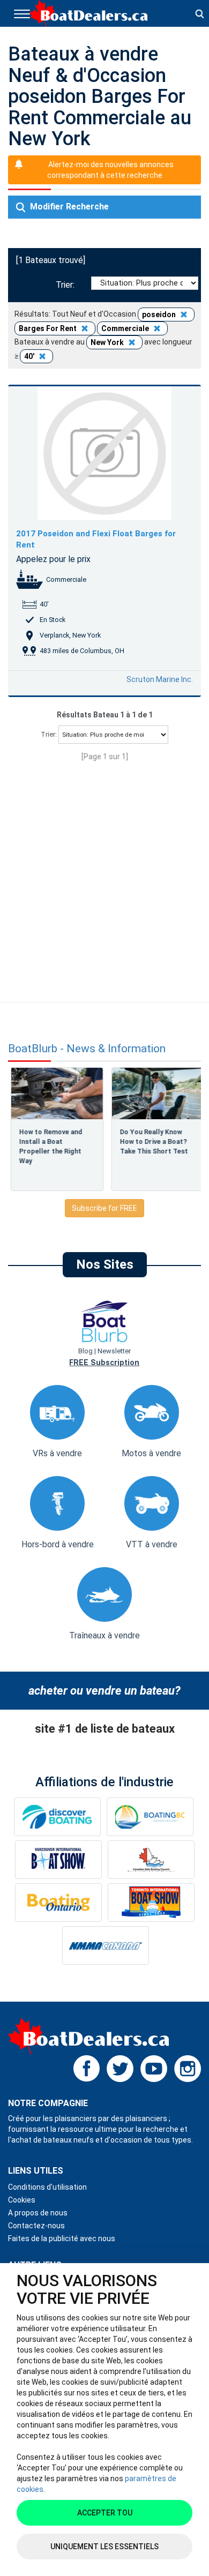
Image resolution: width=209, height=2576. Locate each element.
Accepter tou (105, 2513)
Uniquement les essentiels (104, 2547)
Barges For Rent (48, 328)
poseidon (160, 314)
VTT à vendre (152, 1544)
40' (30, 356)
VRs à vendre (57, 1453)
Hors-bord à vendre (58, 1544)
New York (108, 342)
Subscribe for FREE (104, 1208)
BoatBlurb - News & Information (87, 1049)
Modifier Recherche (68, 207)
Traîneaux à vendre (104, 1635)
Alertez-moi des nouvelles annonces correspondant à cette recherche (110, 170)
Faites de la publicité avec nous (62, 2238)
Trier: (67, 285)
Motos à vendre (151, 1453)
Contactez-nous (36, 2226)
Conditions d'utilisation (47, 2187)
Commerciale (126, 328)
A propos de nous (38, 2213)
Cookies (22, 2200)
